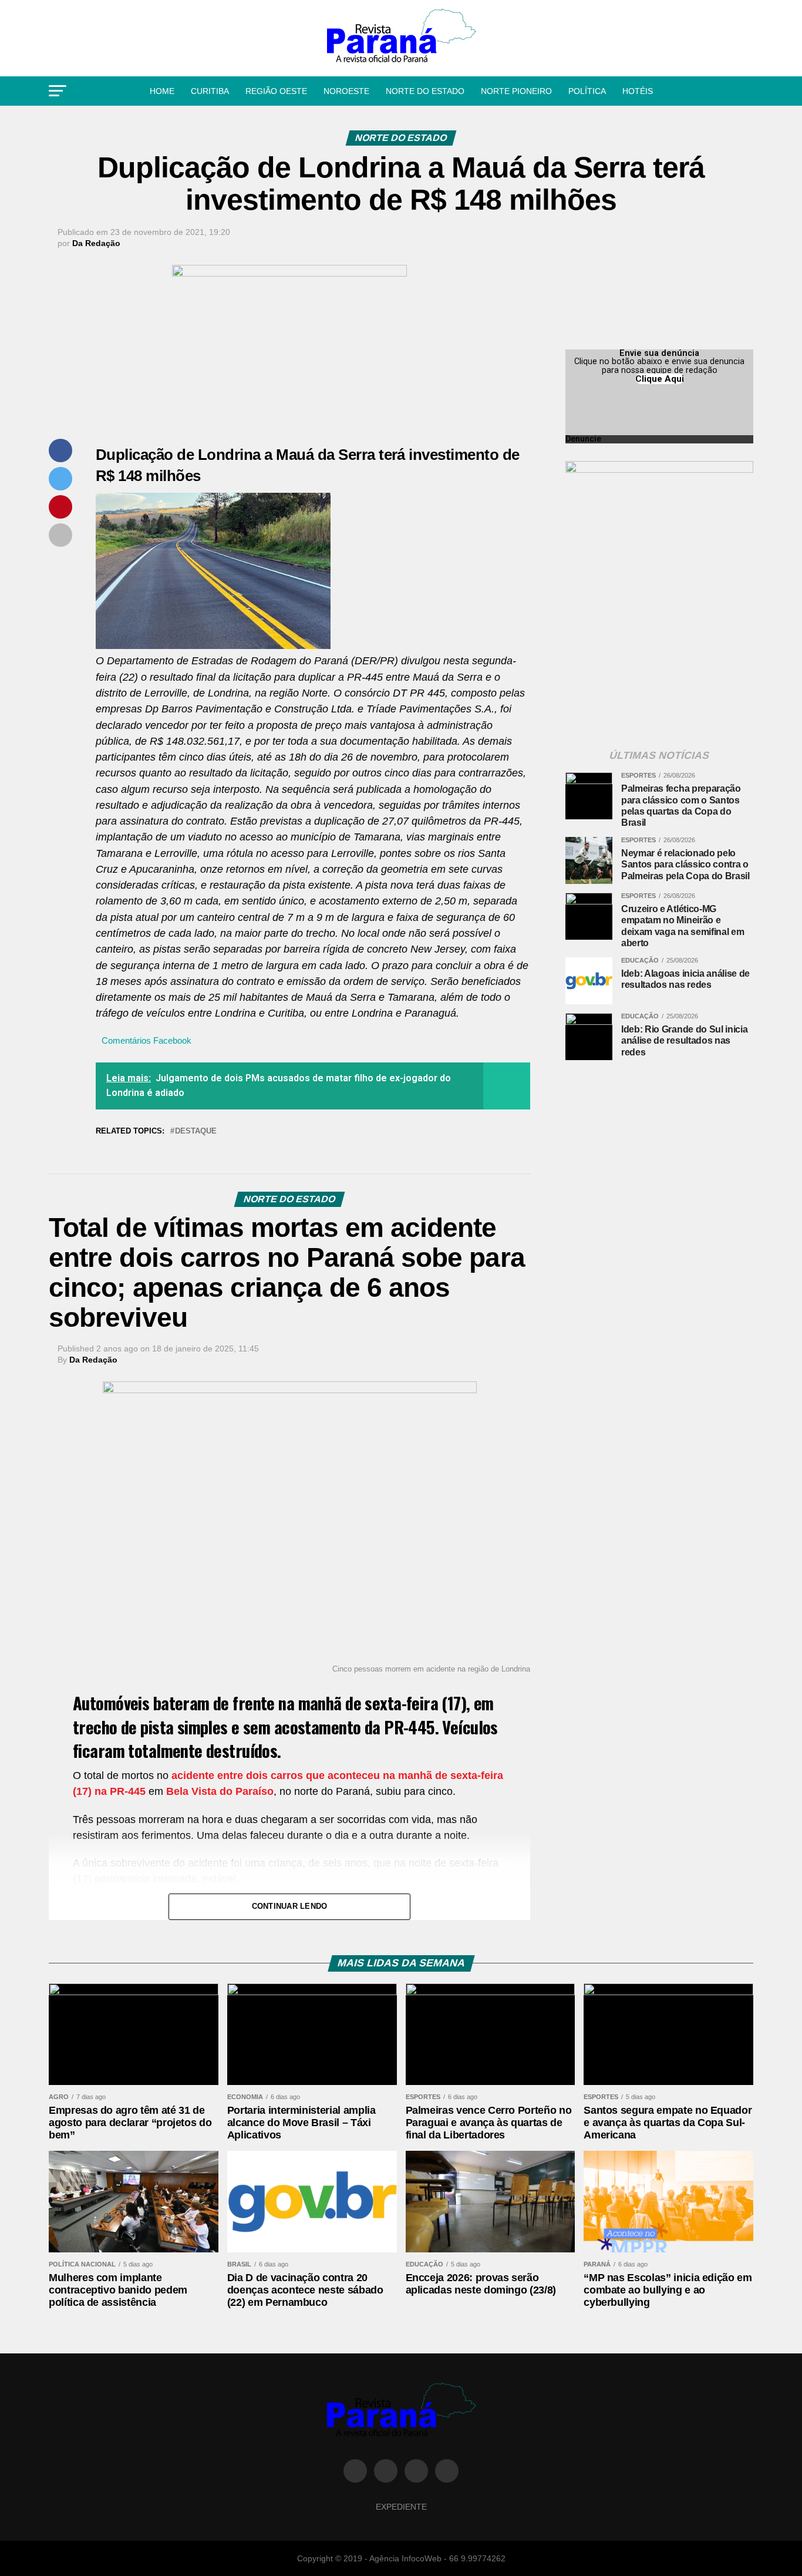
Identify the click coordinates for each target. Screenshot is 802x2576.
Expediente (401, 2507)
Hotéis (638, 91)
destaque (196, 1131)
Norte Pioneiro (516, 91)
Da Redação (96, 243)
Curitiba (210, 91)
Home (162, 91)
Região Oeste (276, 91)
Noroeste (346, 91)
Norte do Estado (425, 91)
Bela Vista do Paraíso (220, 1791)
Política (587, 91)
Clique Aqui (660, 379)
